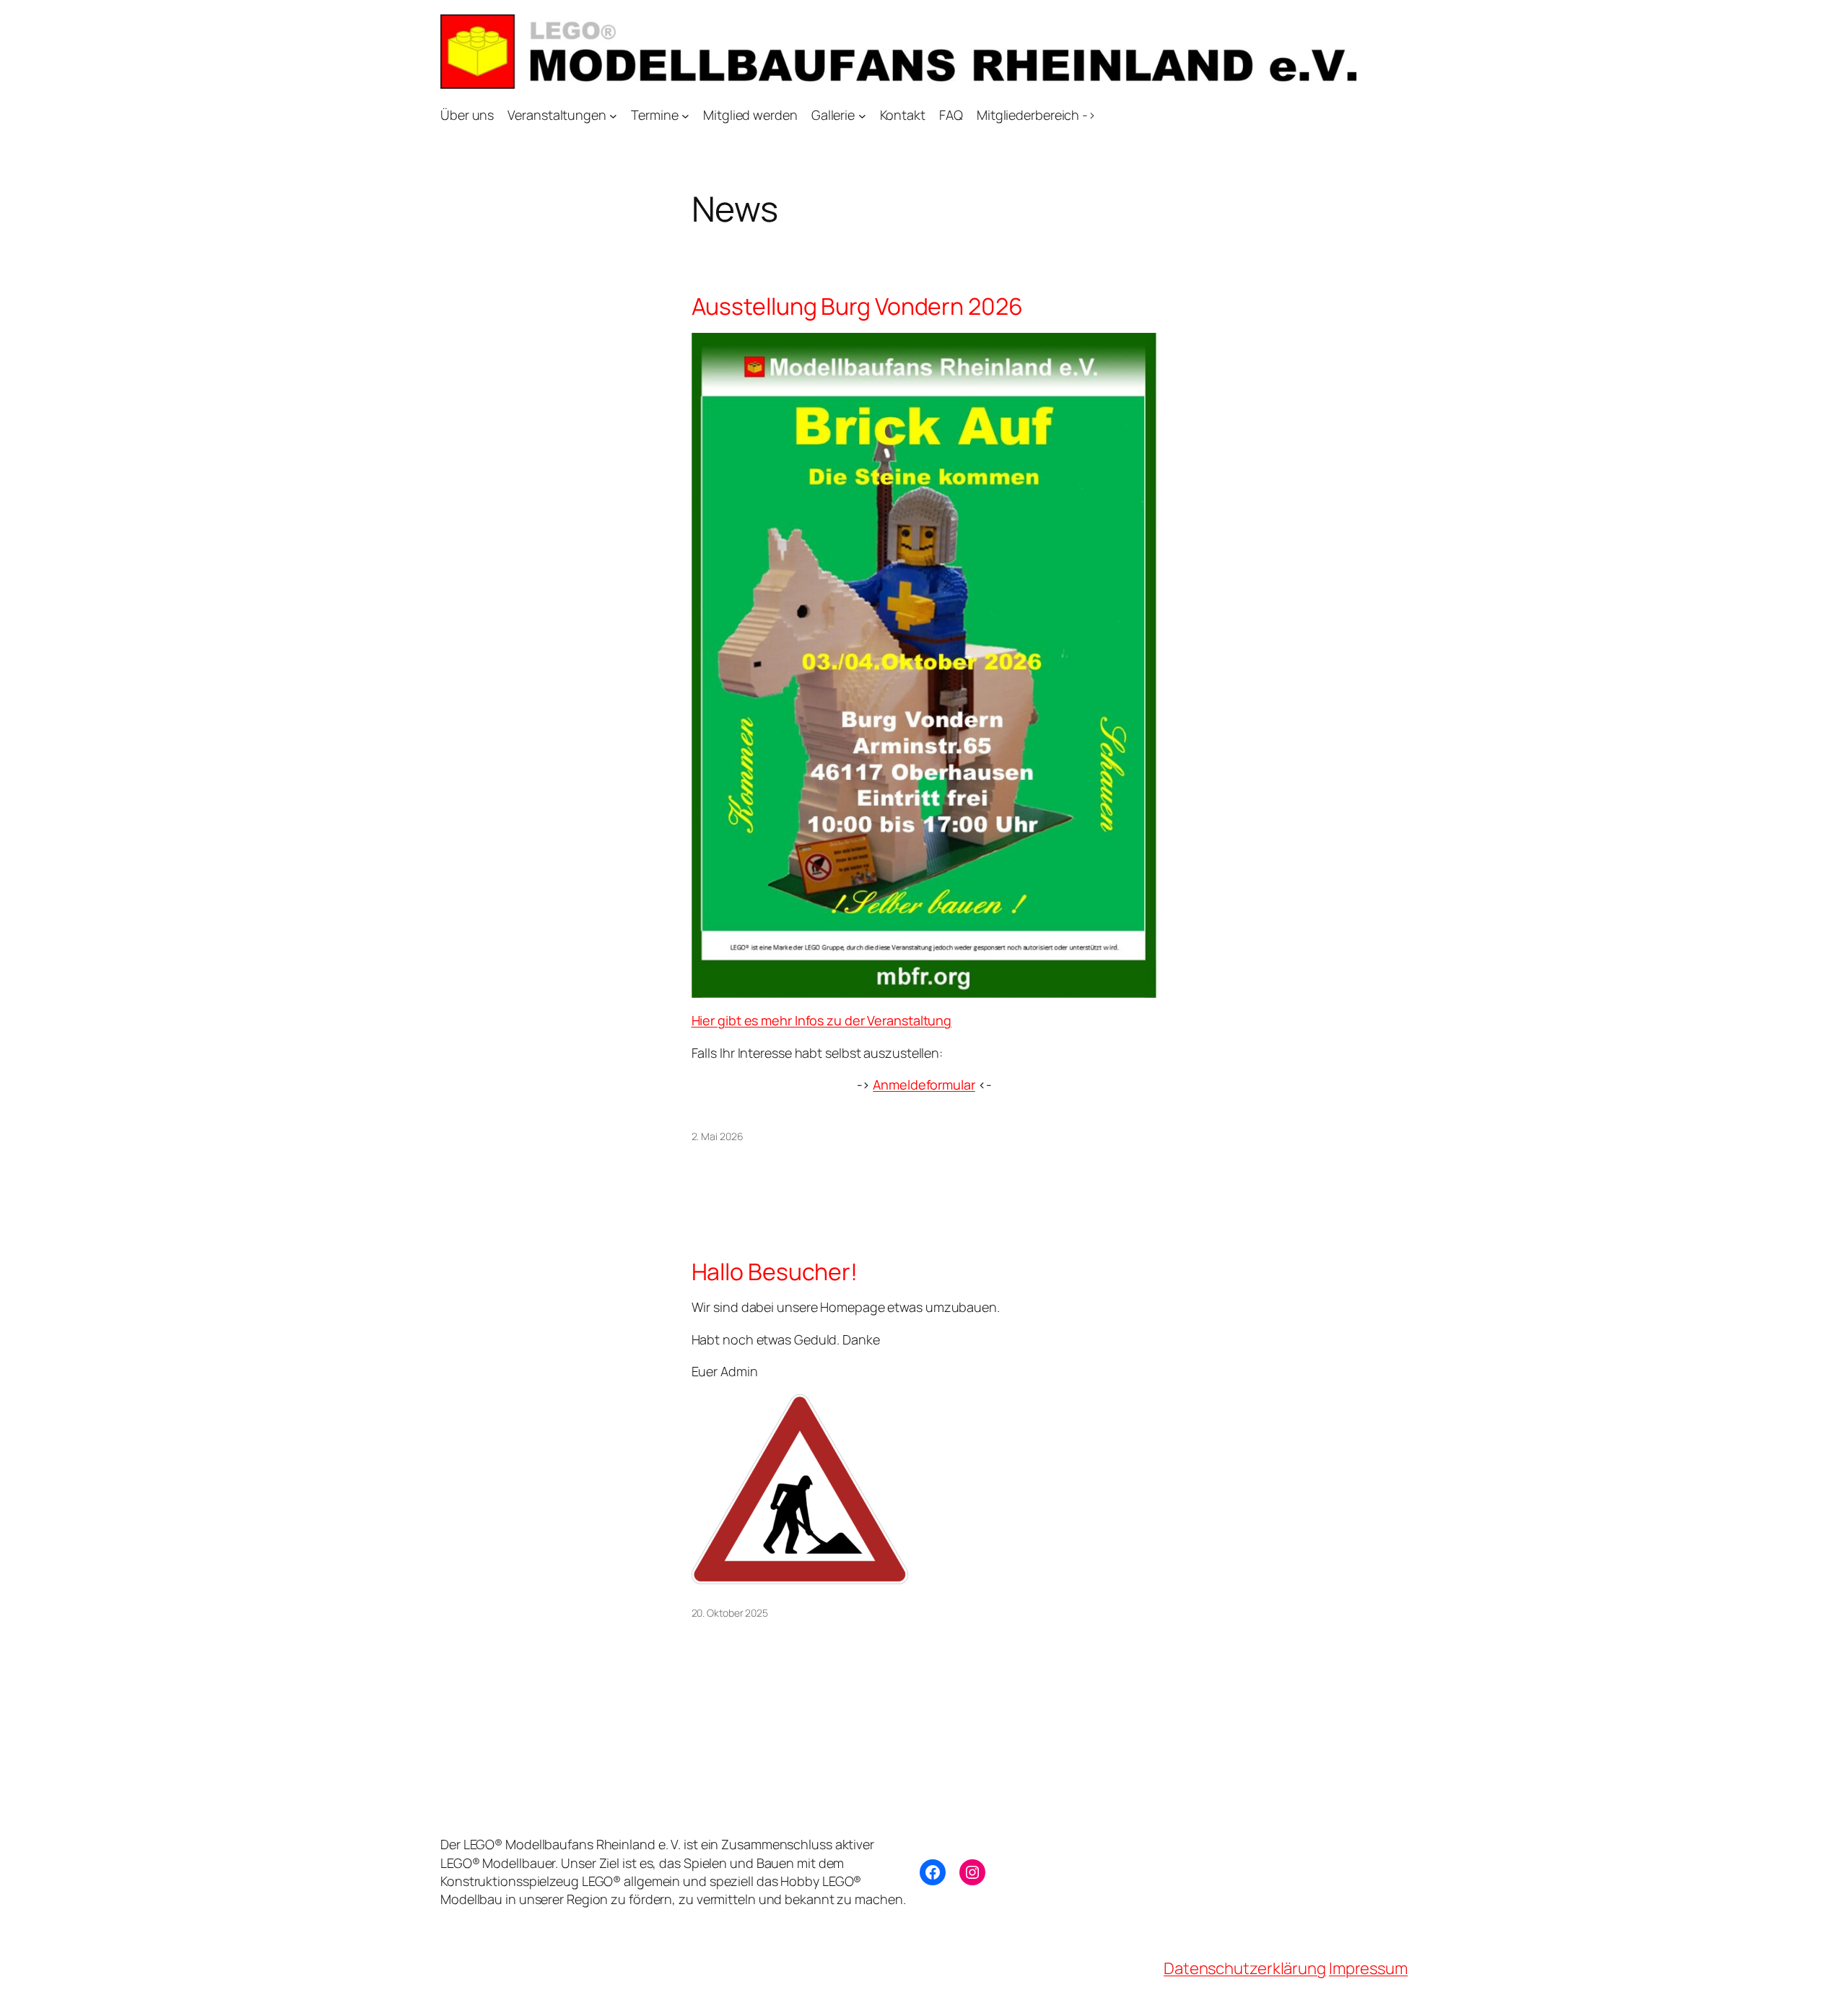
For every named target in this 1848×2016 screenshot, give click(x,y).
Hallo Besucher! (775, 1272)
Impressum (1368, 1968)
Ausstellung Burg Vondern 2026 (857, 306)
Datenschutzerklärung (1245, 1968)
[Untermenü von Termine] (685, 115)
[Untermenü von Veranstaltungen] (613, 115)
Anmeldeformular (924, 1085)
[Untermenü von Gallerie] (862, 115)
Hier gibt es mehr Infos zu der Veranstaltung (822, 1020)
